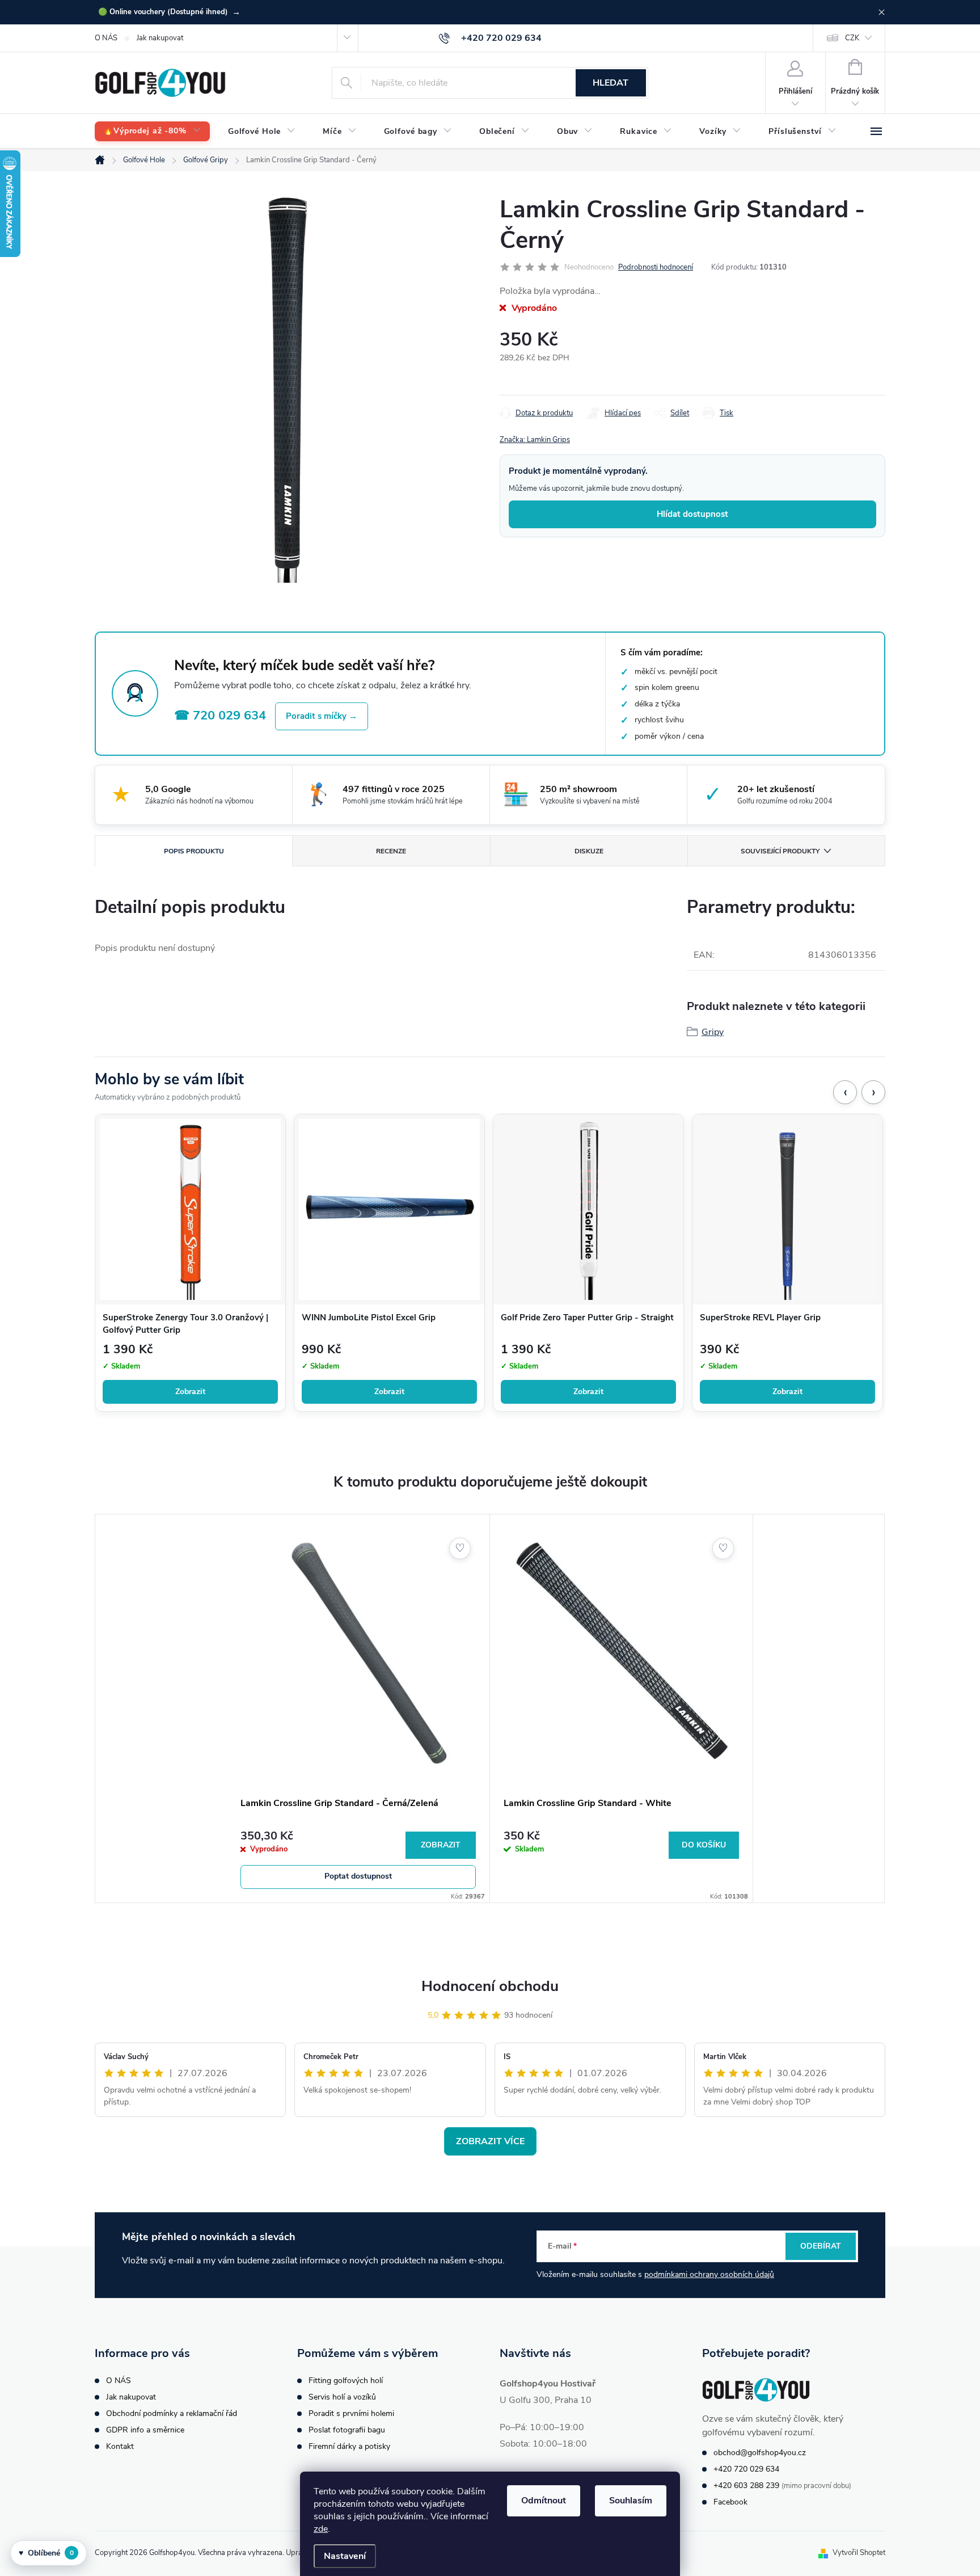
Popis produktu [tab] (194, 851)
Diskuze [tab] (589, 851)
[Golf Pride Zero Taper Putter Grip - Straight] (588, 1209)
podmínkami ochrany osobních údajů (709, 2274)
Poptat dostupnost (358, 1876)
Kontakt (120, 2446)
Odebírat (821, 2246)
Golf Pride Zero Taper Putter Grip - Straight (587, 1318)
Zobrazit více (490, 2141)
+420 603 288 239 (746, 2485)
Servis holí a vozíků (342, 2397)
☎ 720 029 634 (220, 715)
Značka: (535, 440)
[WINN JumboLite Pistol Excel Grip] (389, 1209)
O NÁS (106, 38)
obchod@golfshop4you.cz (760, 2453)
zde (321, 2529)
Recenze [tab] (391, 851)
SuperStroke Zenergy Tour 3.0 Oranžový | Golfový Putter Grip (185, 1324)
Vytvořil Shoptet (859, 2553)
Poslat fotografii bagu (347, 2430)
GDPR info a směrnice (145, 2430)
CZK (852, 38)
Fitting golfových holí (346, 2381)
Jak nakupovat (160, 38)
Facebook (730, 2502)
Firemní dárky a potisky (349, 2446)
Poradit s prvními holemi (351, 2413)
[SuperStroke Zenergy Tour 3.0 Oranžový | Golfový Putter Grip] (190, 1209)
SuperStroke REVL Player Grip (760, 1318)
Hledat (611, 83)
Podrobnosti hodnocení (656, 267)
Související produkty (780, 851)
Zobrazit (190, 1392)
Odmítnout (544, 2501)
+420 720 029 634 (746, 2469)
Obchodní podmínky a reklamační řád (172, 2413)
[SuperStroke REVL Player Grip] (787, 1209)
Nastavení (345, 2556)
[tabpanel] (358, 1708)
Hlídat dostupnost (692, 514)
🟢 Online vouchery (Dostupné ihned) (169, 12)
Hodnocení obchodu (490, 1986)
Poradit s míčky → (322, 716)
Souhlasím (631, 2501)
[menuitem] (152, 131)
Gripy (713, 1032)
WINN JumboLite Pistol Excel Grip (369, 1318)
